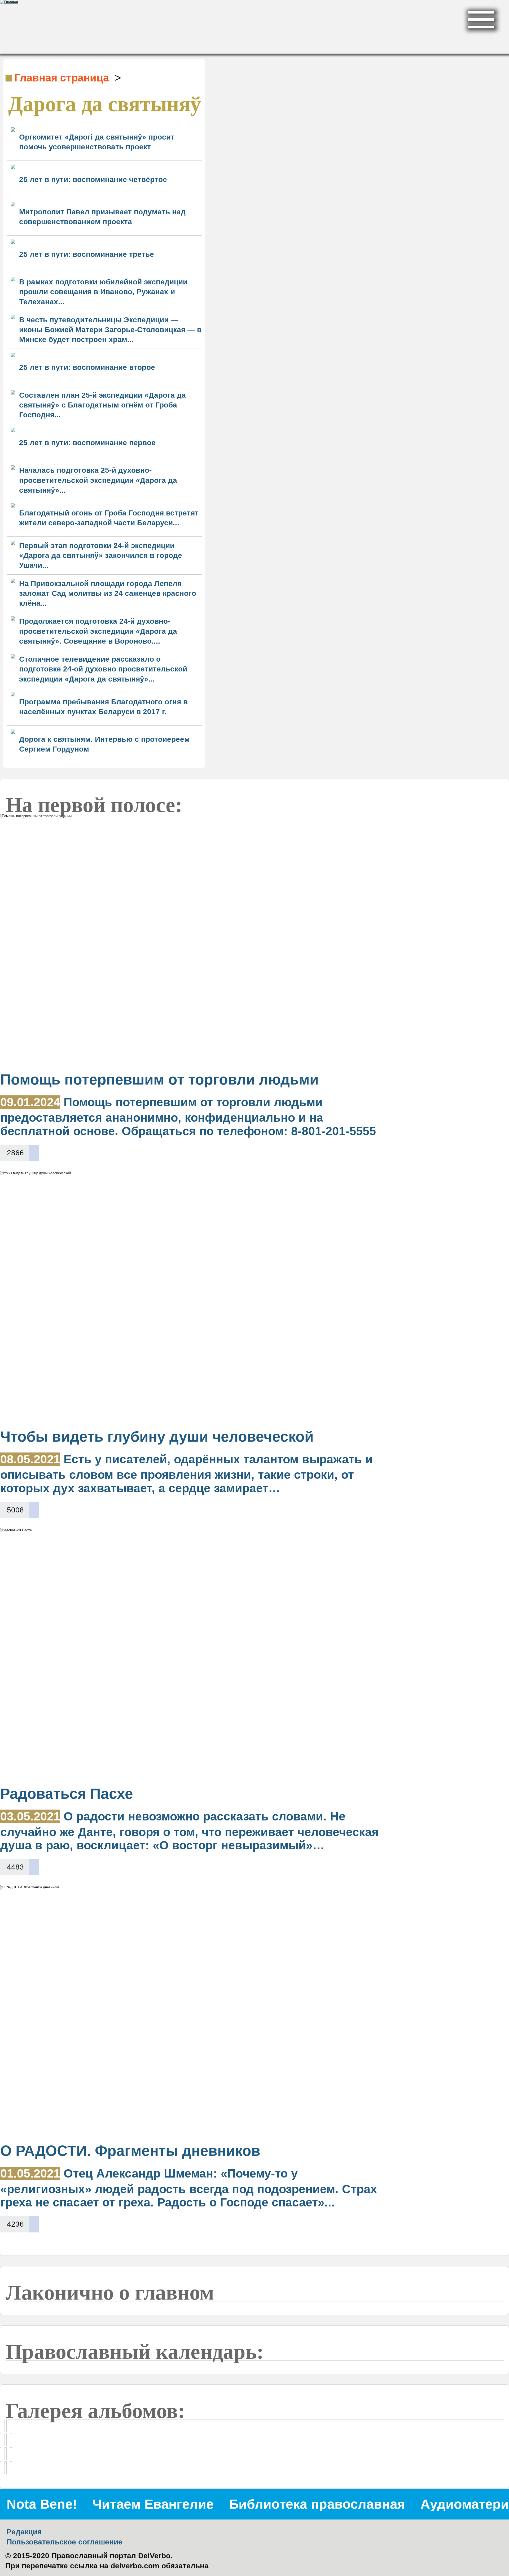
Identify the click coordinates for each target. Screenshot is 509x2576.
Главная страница (62, 78)
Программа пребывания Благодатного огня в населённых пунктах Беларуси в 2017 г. (103, 707)
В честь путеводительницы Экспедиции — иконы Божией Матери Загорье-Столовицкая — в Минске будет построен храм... (110, 330)
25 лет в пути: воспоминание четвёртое (93, 179)
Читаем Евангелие (153, 2504)
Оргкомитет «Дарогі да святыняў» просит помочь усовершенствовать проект (97, 142)
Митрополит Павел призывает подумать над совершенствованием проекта (102, 217)
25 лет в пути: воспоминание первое (87, 443)
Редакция (24, 2532)
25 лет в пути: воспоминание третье (87, 254)
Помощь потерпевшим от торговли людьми (159, 1079)
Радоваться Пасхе (67, 1794)
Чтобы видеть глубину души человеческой (157, 1437)
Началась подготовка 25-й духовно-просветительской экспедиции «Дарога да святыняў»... (98, 480)
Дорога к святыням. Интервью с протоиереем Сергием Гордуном (104, 744)
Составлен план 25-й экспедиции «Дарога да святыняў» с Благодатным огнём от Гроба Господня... (102, 405)
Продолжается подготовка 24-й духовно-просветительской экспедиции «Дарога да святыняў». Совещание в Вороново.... (98, 631)
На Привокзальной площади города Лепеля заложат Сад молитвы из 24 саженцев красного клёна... (108, 593)
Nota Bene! (42, 2504)
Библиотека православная (317, 2504)
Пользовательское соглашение (65, 2542)
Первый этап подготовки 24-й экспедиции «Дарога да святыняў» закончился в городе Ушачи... (101, 555)
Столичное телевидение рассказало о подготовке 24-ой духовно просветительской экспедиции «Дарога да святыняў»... (103, 669)
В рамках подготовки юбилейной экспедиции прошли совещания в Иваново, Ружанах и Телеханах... (103, 292)
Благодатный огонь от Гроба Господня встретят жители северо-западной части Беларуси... (109, 518)
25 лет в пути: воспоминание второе (87, 367)
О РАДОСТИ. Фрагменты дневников (130, 2151)
